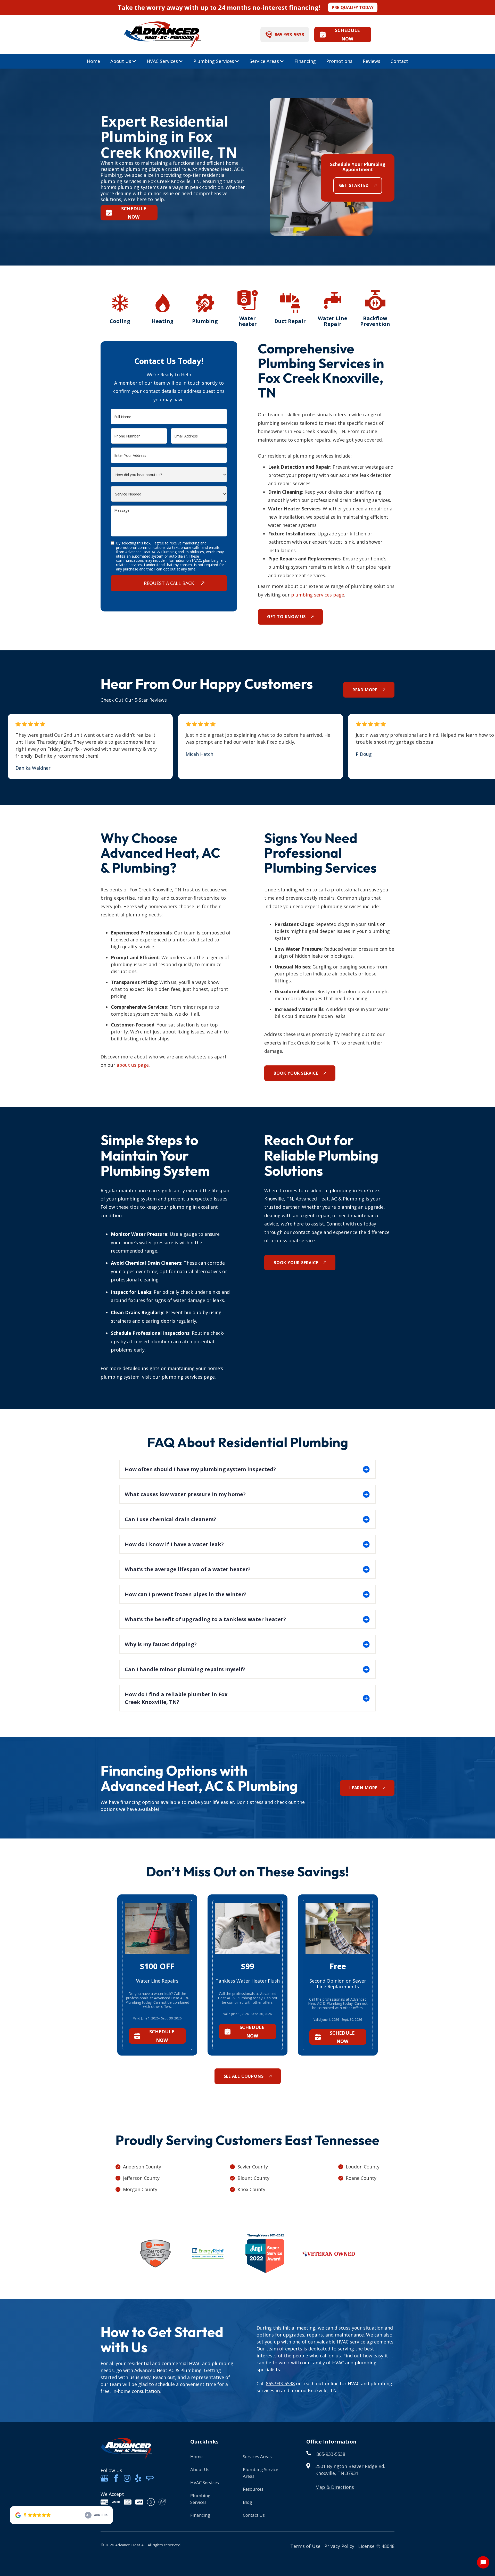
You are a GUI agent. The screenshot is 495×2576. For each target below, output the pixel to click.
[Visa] (139, 2502)
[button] (123, 61)
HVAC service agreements (365, 2342)
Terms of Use (305, 2546)
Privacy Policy (339, 2546)
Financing (305, 61)
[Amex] (116, 2502)
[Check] (162, 2502)
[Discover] (104, 2502)
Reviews (372, 61)
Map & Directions (335, 2487)
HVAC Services (162, 61)
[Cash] (151, 2502)
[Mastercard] (128, 2502)
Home (93, 61)
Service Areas (264, 61)
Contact (399, 61)
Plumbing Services (214, 61)
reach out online (320, 2383)
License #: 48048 (376, 2546)
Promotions (339, 61)
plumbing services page (318, 595)
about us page (133, 1065)
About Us (121, 61)
